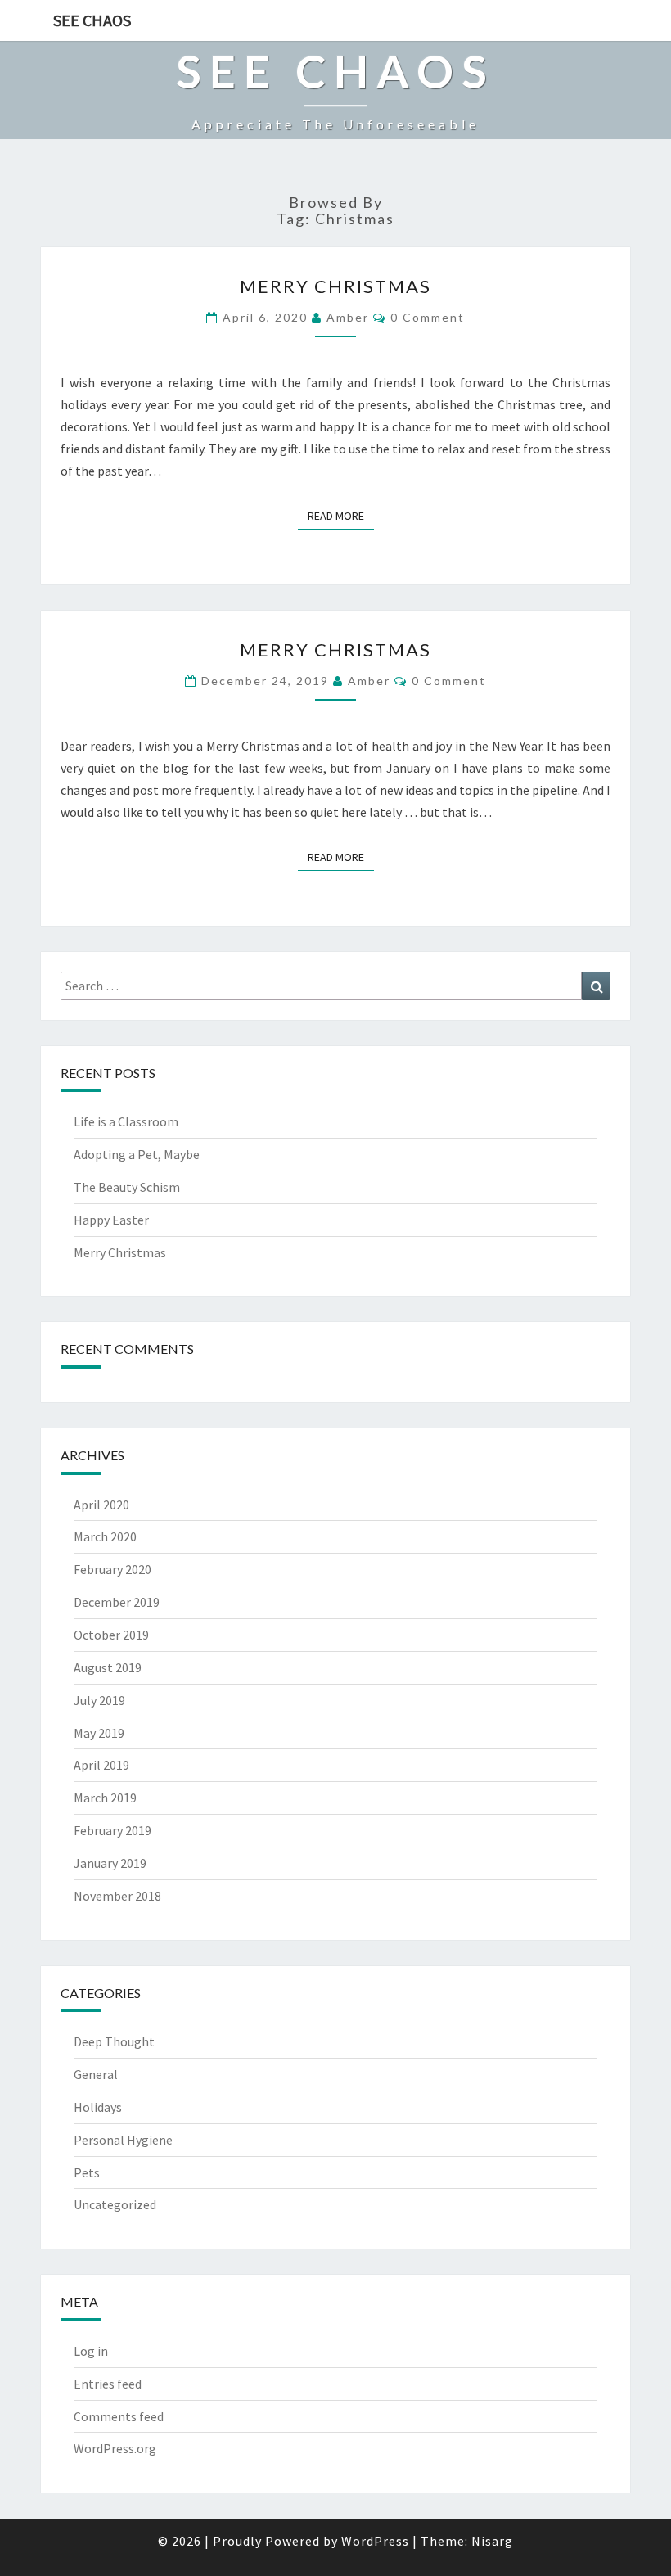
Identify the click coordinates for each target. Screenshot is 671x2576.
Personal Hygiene (123, 2140)
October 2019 (111, 1635)
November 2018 (117, 1896)
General (96, 2074)
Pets (87, 2172)
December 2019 (117, 1602)
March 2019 (105, 1798)
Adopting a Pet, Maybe (137, 1154)
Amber (348, 317)
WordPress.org (115, 2448)
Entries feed (108, 2384)
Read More (341, 515)
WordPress (375, 2541)
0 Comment (428, 317)
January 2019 (110, 1863)
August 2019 (108, 1667)
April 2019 (101, 1765)
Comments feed (119, 2416)
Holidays (98, 2107)
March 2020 (105, 1536)
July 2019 (99, 1700)
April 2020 (101, 1505)
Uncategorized (115, 2204)
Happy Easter (111, 1220)
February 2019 (113, 1830)
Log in (91, 2351)
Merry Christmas (335, 286)
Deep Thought (114, 2041)
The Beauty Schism (127, 1187)
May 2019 (99, 1733)
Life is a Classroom (126, 1121)
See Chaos (92, 20)
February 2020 (113, 1569)
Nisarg (492, 2541)
